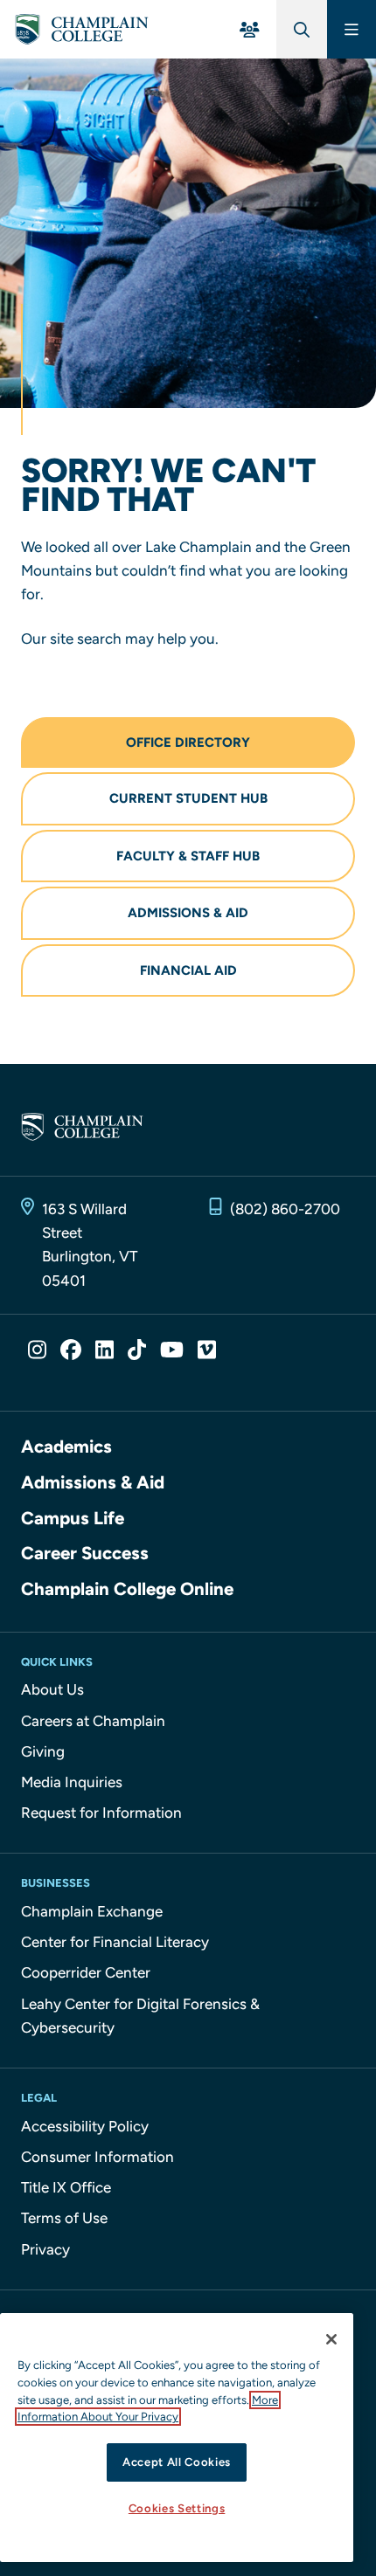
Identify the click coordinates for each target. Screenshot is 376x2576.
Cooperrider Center (86, 1972)
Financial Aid (188, 970)
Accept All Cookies (177, 2462)
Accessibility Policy (85, 2126)
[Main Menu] (352, 29)
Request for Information (101, 1813)
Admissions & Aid (188, 913)
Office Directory (188, 742)
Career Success (85, 1553)
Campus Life (73, 1518)
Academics (66, 1447)
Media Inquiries (72, 1782)
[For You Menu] (250, 29)
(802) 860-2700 (285, 1209)
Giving (43, 1751)
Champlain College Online (127, 1589)
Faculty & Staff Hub (188, 856)
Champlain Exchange (92, 1911)
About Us (52, 1689)
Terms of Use (64, 2218)
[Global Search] (302, 29)
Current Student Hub (188, 798)
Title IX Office (66, 2187)
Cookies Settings (177, 2508)
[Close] (331, 2339)
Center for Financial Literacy (115, 1942)
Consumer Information (97, 2157)
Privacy (45, 2249)
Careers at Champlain (93, 1721)
